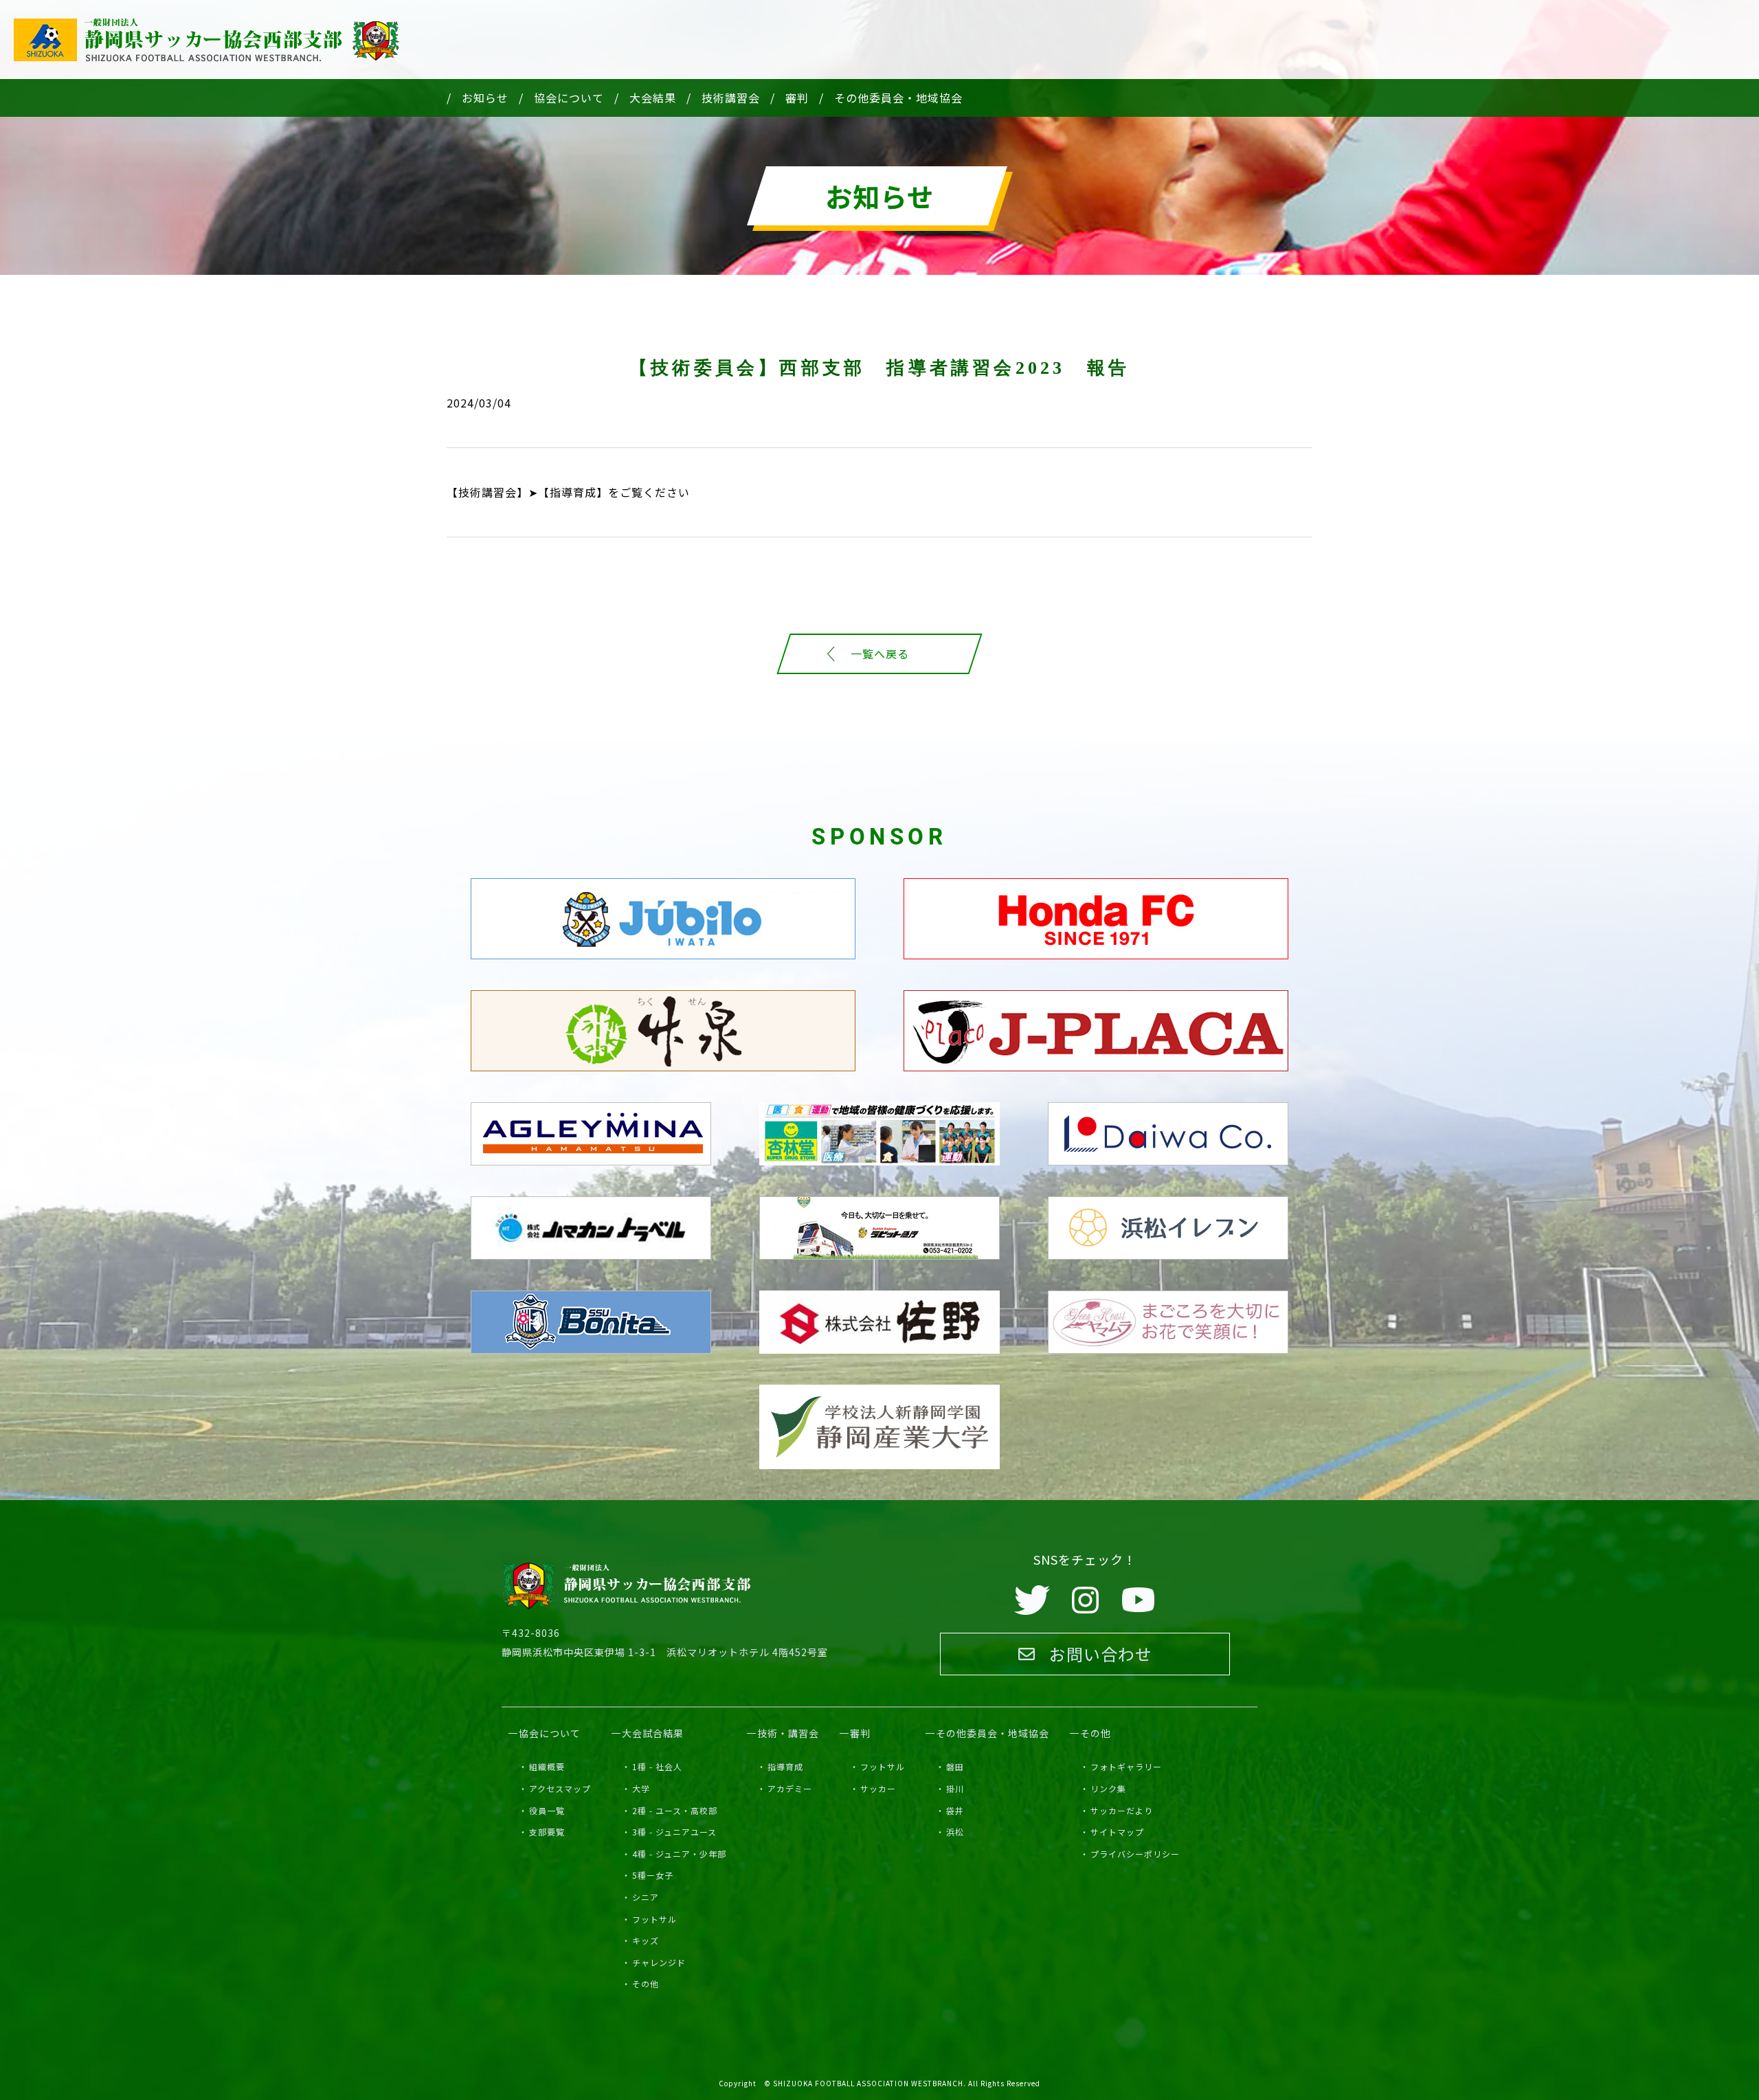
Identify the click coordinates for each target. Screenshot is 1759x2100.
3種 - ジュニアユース (674, 1832)
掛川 (955, 1788)
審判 (797, 98)
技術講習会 (731, 98)
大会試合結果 (653, 1733)
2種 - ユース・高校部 (675, 1810)
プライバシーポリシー (1135, 1854)
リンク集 (1108, 1788)
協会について (569, 98)
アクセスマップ (560, 1788)
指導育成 (785, 1766)
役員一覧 (547, 1810)
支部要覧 (547, 1832)
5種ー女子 (653, 1875)
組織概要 (547, 1766)
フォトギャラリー (1126, 1766)
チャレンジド (659, 1962)
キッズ (646, 1940)
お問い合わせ (1101, 1654)
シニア (646, 1897)
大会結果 (653, 98)
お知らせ (485, 98)
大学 (641, 1788)
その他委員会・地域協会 (898, 98)
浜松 (955, 1832)
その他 (646, 1984)
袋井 (955, 1810)
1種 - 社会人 (657, 1766)
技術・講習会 (788, 1733)
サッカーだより (1122, 1810)
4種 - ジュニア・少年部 (679, 1854)
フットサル (654, 1919)
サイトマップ (1117, 1832)
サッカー (878, 1788)
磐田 (955, 1766)
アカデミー (790, 1788)
